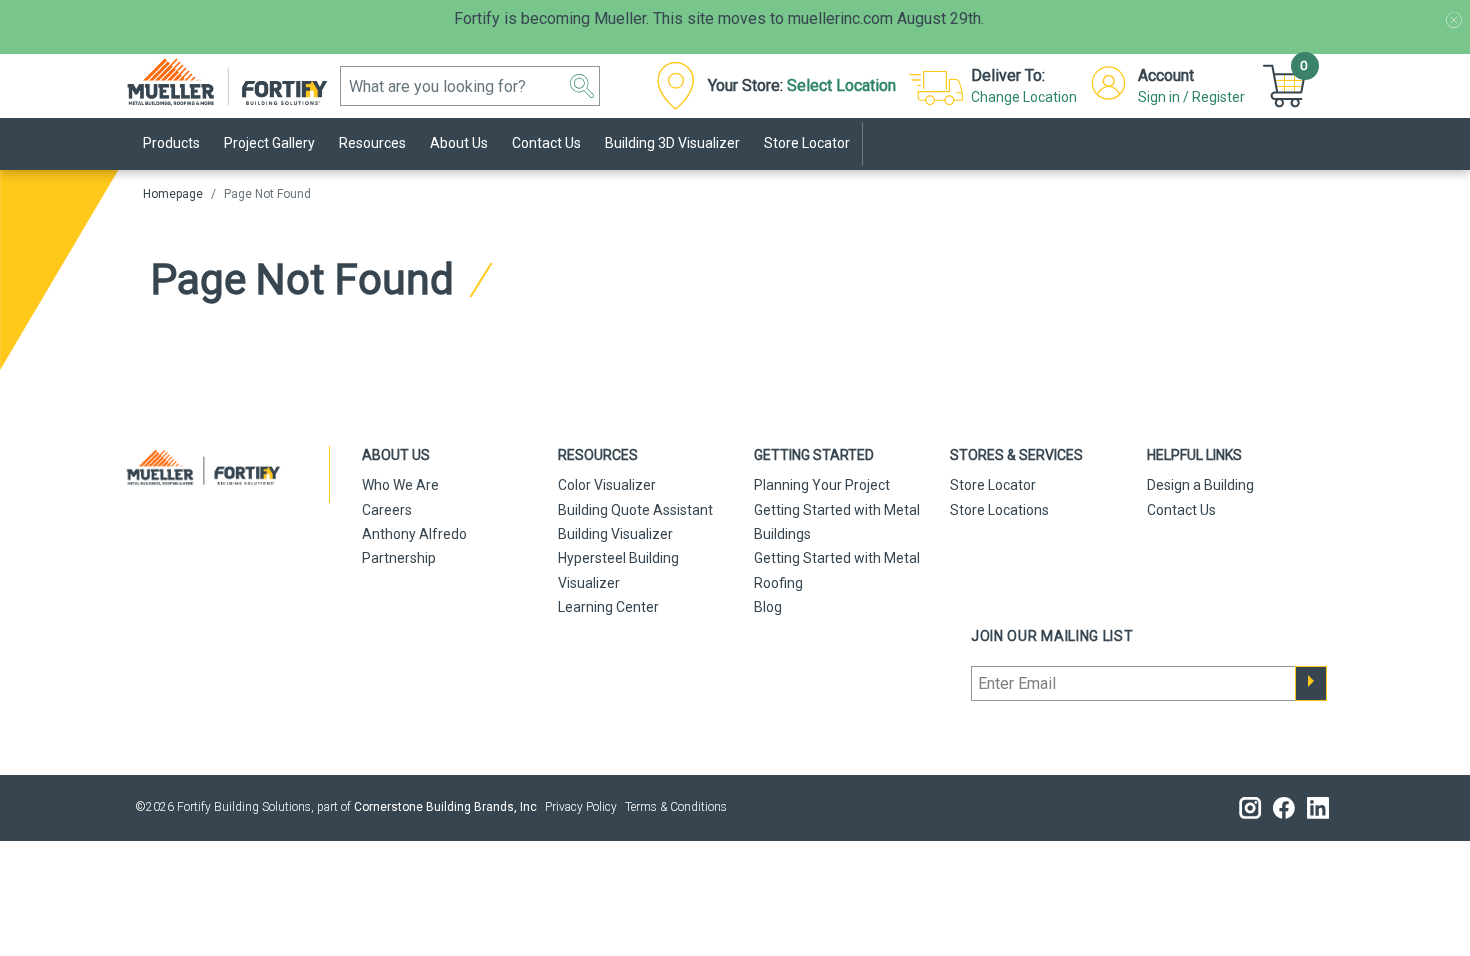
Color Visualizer (607, 485)
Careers (387, 510)
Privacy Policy (581, 807)
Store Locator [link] (807, 143)
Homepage (173, 194)
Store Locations (999, 510)
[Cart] (1287, 85)
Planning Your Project (822, 485)
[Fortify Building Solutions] (237, 80)
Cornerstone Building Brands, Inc (445, 807)
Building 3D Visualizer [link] (672, 143)
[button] (582, 86)
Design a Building (1200, 485)
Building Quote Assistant (635, 510)
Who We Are (400, 485)
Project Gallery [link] (269, 143)
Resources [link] (372, 143)
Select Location (841, 85)
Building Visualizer (615, 534)
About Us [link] (459, 143)
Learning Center (608, 607)
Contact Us (1181, 510)
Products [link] (171, 143)
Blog (768, 607)
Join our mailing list (1052, 636)
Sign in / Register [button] (1191, 97)
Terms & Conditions (676, 807)
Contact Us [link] (546, 143)
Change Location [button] (1024, 97)
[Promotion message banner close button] (1454, 20)
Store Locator (993, 485)
